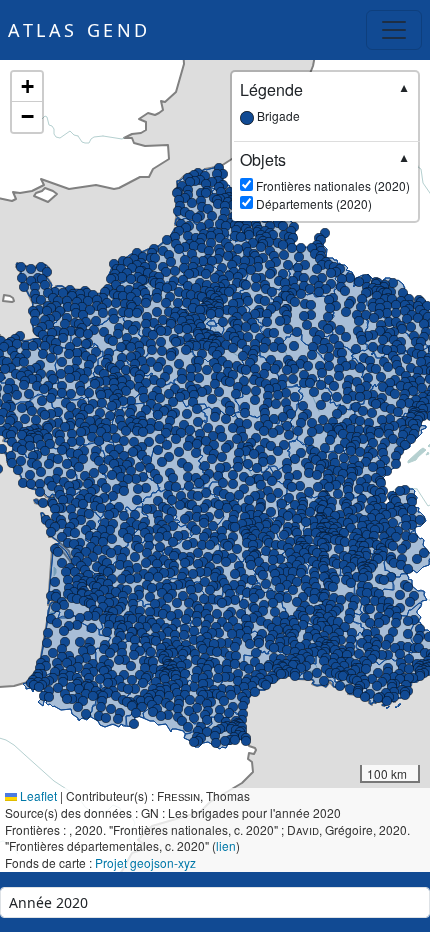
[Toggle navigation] (394, 30)
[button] (340, 515)
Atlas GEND (79, 30)
